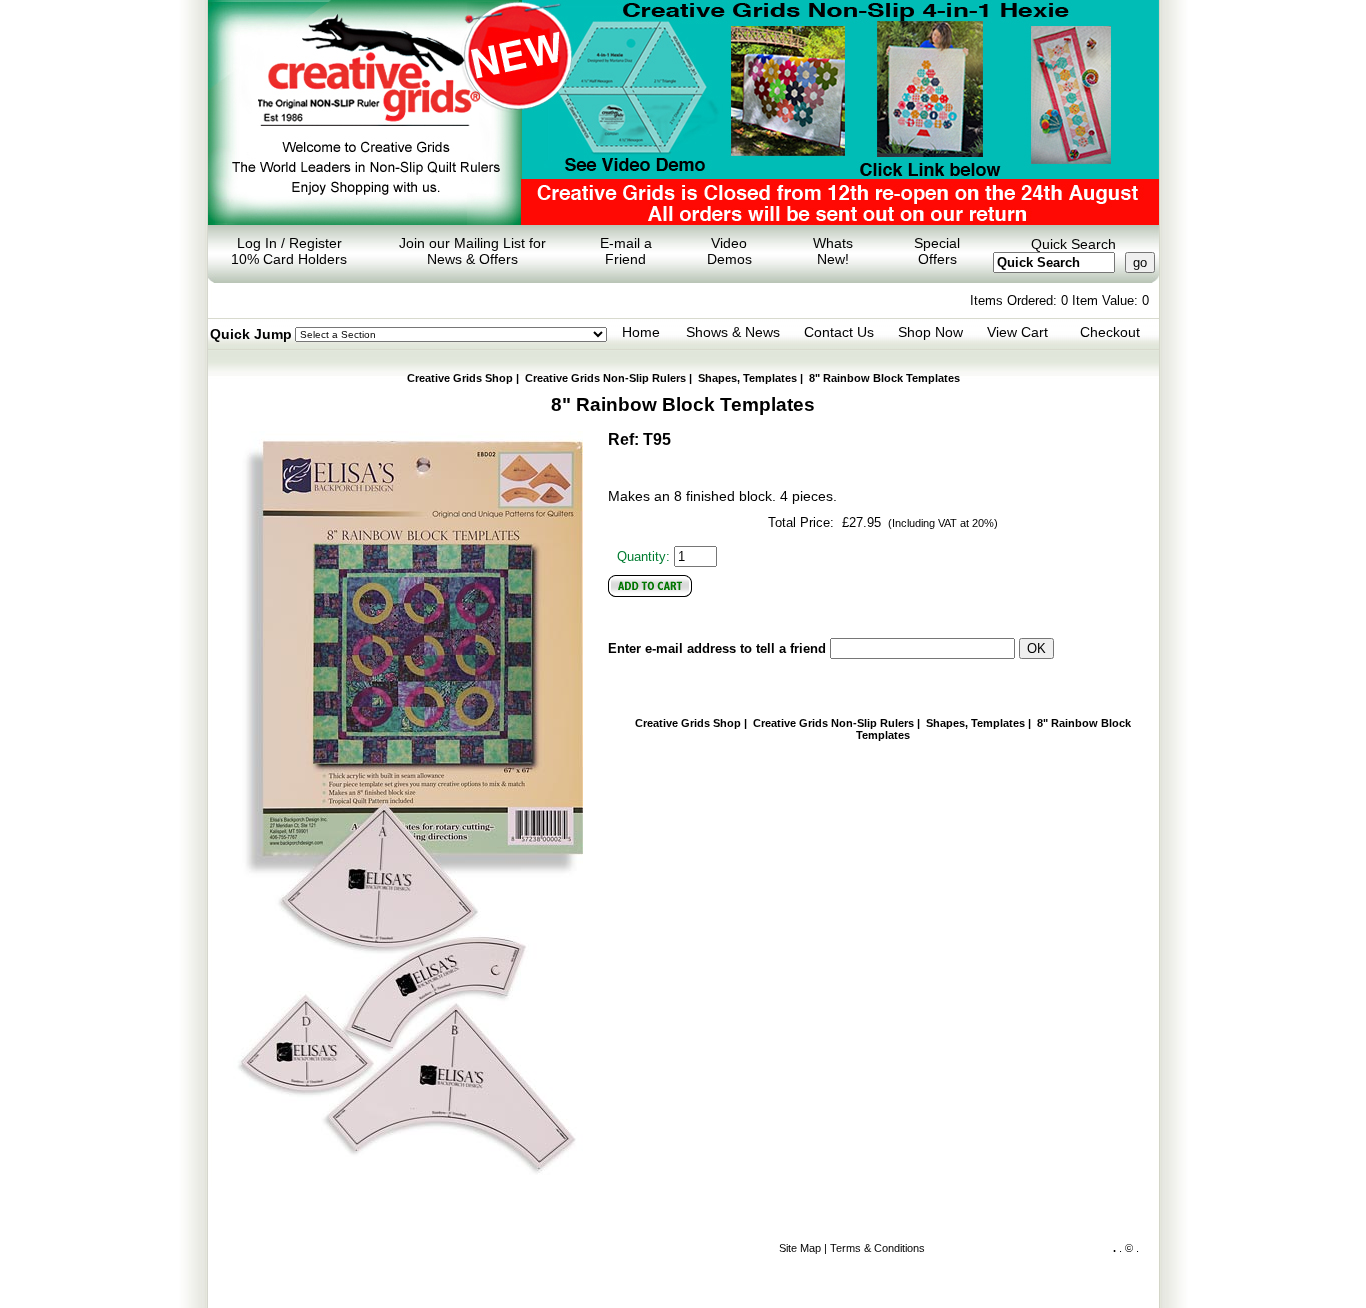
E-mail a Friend (626, 251)
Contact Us (839, 332)
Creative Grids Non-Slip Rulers (605, 378)
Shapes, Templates (747, 378)
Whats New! (833, 251)
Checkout (1110, 332)
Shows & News (733, 332)
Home (641, 332)
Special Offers (937, 251)
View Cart (1017, 332)
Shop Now (930, 332)
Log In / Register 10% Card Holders (289, 251)
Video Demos (729, 251)
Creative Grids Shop (460, 378)
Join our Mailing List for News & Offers (472, 251)
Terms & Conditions (877, 1248)
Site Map (800, 1248)
